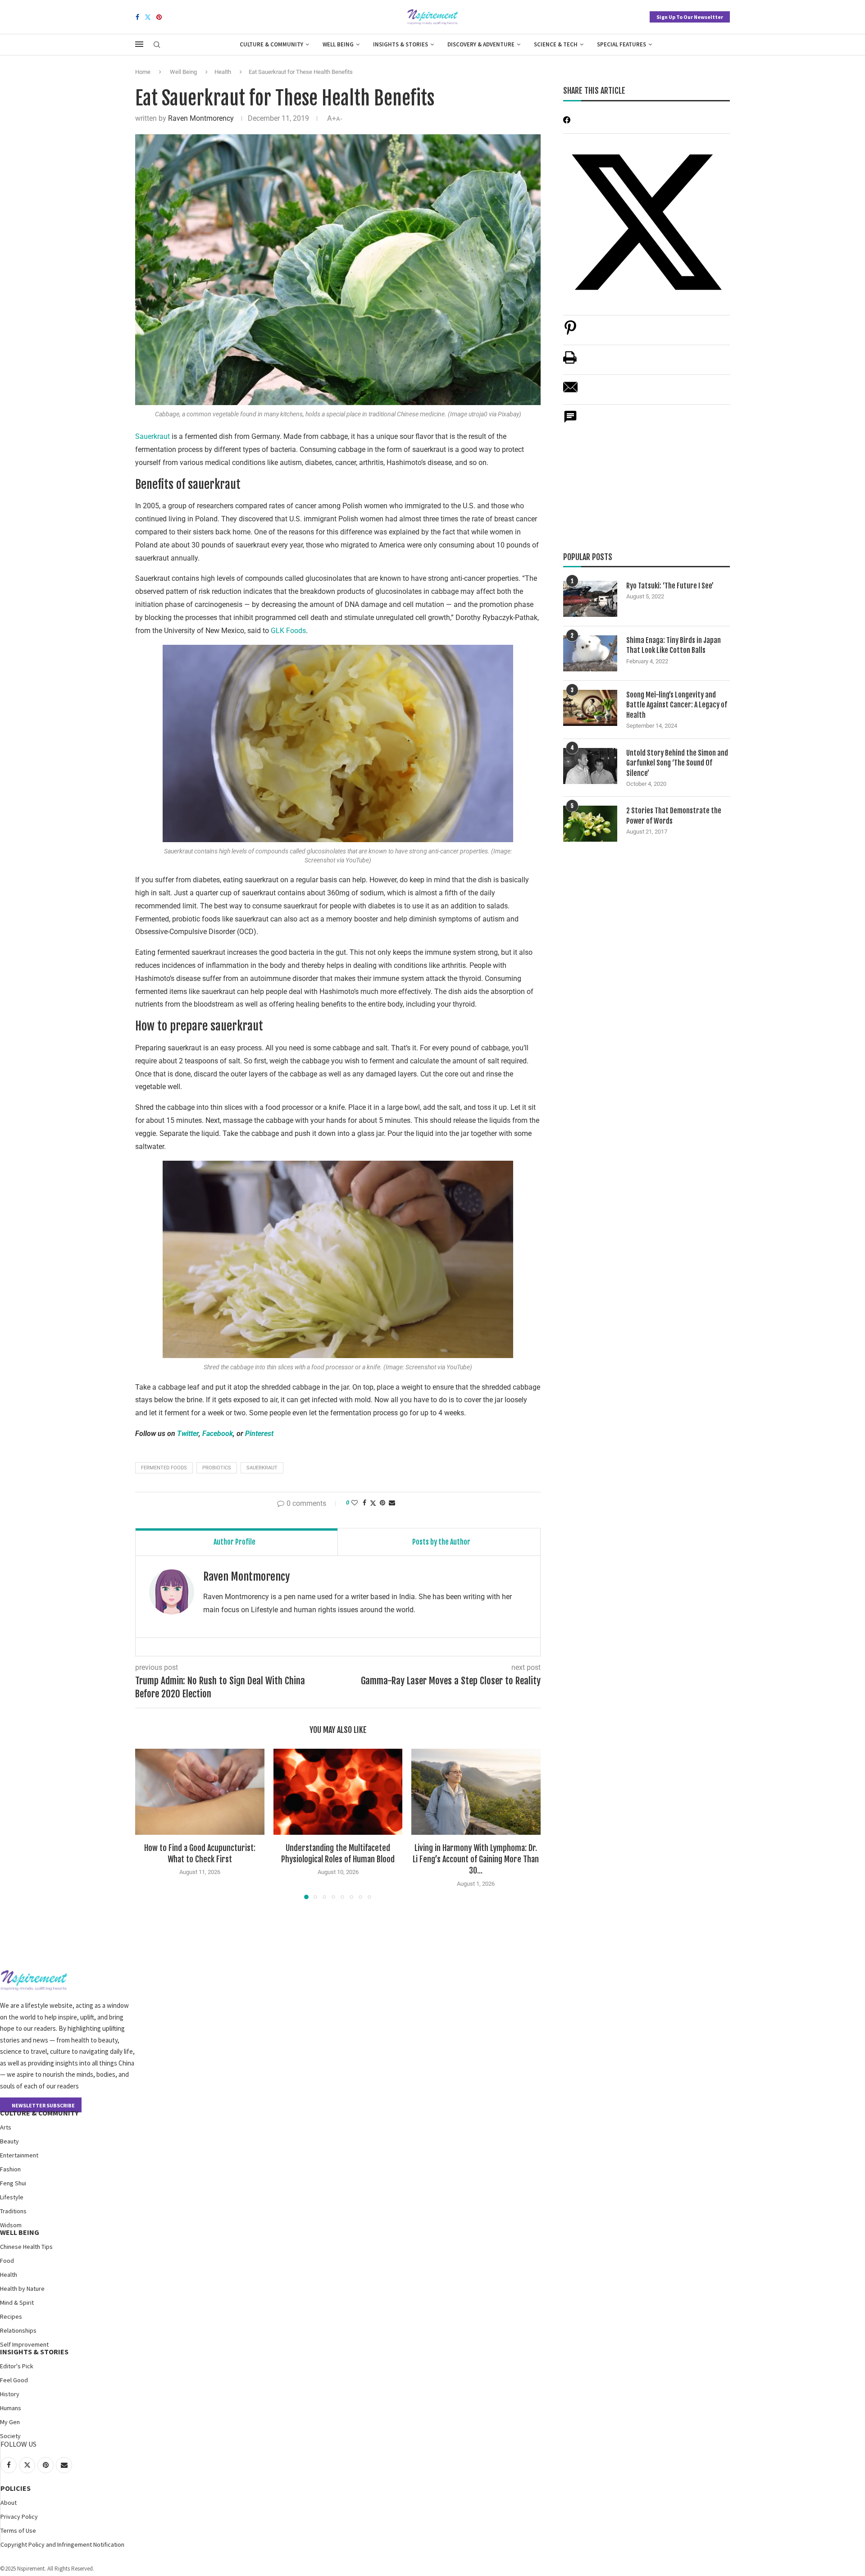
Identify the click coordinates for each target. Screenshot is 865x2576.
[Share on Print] (570, 362)
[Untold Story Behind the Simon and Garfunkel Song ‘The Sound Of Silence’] (590, 766)
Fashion (10, 2169)
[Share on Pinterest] (570, 332)
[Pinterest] (159, 17)
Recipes (11, 2316)
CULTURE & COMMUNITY (39, 2113)
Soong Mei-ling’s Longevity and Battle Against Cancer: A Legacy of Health (677, 705)
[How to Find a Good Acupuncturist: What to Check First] (200, 1792)
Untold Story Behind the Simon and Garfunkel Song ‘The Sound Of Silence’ (677, 763)
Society (10, 2436)
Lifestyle (12, 2197)
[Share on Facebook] (364, 1503)
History (10, 2394)
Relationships (18, 2330)
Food (7, 2261)
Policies (16, 2488)
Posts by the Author (441, 1542)
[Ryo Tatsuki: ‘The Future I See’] (590, 599)
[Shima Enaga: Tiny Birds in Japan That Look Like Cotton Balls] (590, 653)
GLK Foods (288, 631)
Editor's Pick (17, 2366)
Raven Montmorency (201, 118)
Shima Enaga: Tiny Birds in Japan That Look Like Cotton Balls (674, 645)
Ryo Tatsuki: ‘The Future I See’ (670, 586)
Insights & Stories (401, 44)
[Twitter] (148, 17)
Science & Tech (556, 44)
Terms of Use (18, 2530)
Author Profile (234, 1542)
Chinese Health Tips (26, 2247)
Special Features (621, 44)
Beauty (9, 2141)
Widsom (11, 2225)
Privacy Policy (19, 2517)
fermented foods (164, 1468)
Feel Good (14, 2380)
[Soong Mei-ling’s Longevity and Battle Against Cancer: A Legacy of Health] (590, 708)
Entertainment (19, 2155)
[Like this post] (355, 1503)
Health (223, 72)
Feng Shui (13, 2183)
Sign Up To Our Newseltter (690, 17)
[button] (147, 1824)
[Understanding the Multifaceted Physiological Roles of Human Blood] (338, 1792)
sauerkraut (262, 1468)
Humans (11, 2408)
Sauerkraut (153, 436)
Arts (6, 2127)
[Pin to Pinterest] (382, 1503)
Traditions (13, 2211)
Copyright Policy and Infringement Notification (62, 2544)
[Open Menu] (139, 44)
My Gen (10, 2422)
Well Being (338, 44)
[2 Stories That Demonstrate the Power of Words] (590, 824)
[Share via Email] (392, 1503)
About (9, 2503)
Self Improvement (24, 2344)
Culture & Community (271, 44)
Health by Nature (22, 2289)
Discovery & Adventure (481, 44)
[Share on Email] (570, 392)
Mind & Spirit (17, 2302)
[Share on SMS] (570, 422)
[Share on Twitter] (373, 1503)
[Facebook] (137, 17)
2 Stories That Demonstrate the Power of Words (674, 816)
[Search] (157, 45)
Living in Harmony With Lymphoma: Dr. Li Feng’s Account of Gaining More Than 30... (476, 1859)
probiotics (217, 1468)
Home (143, 72)
